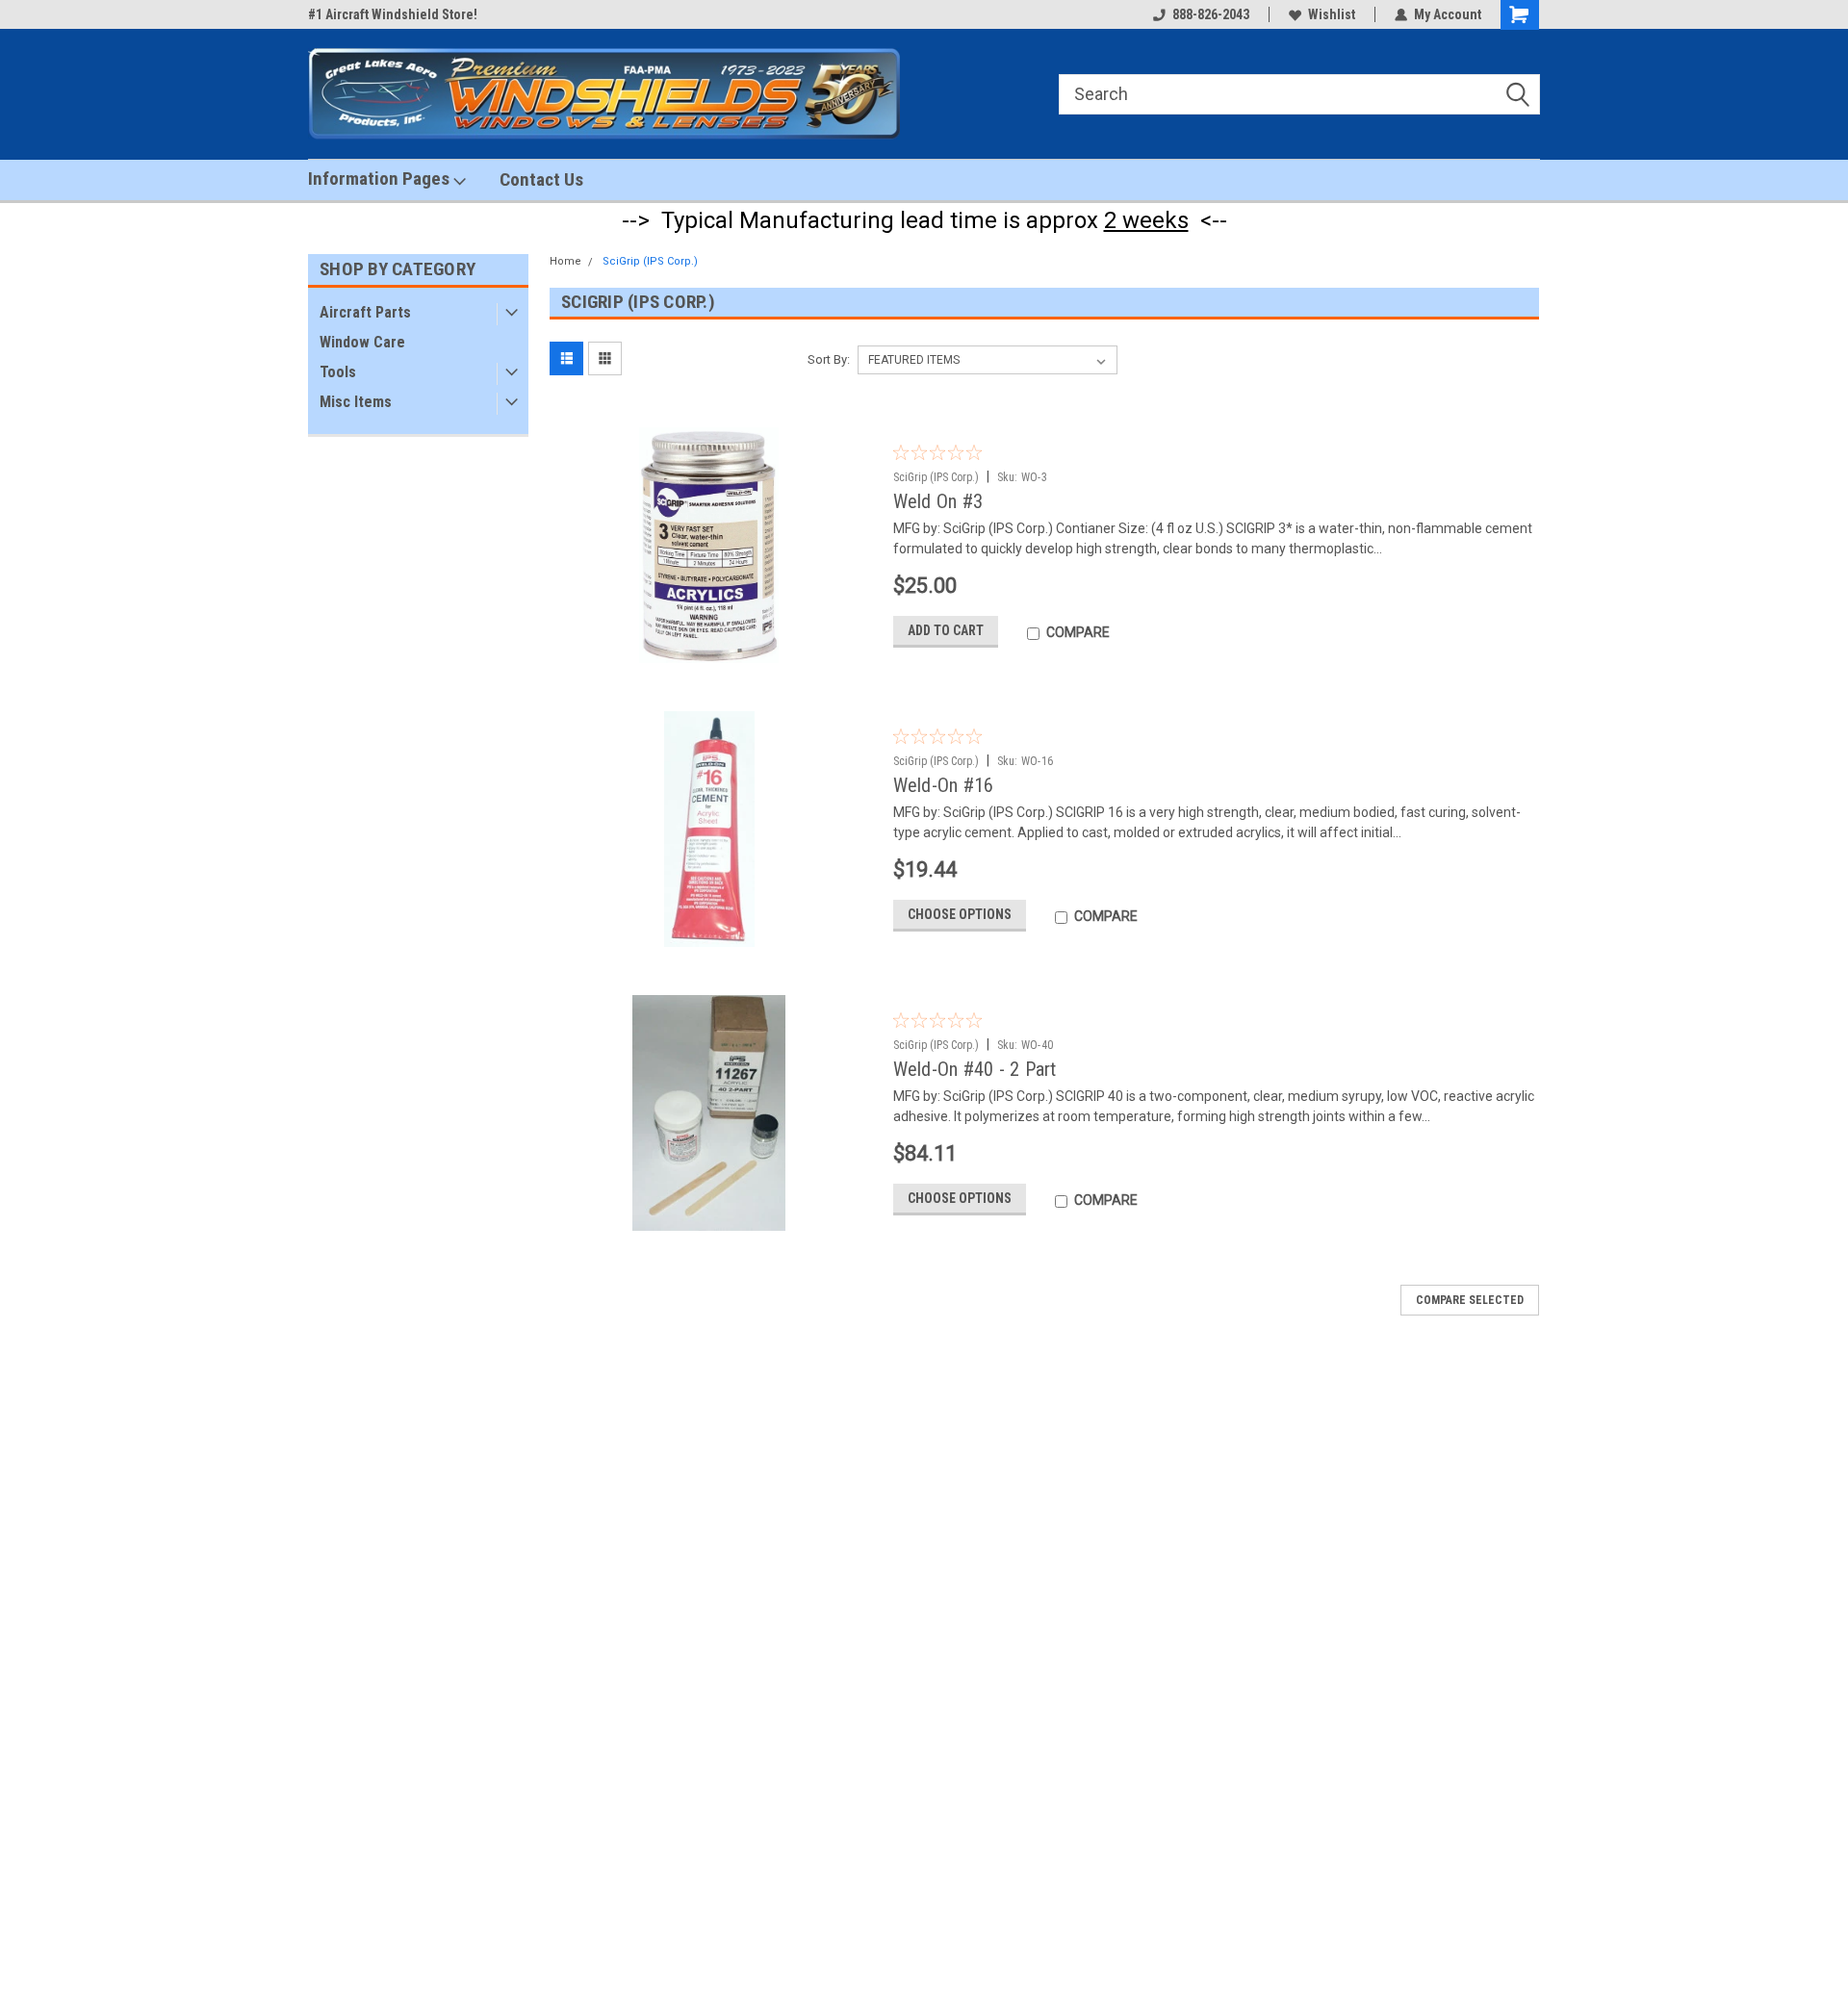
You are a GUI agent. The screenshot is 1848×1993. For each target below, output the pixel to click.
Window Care (362, 342)
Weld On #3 (938, 501)
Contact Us (541, 179)
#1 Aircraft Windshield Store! (393, 14)
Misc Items (356, 402)
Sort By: (829, 359)
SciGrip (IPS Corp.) (650, 261)
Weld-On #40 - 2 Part (975, 1069)
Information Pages (381, 179)
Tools (338, 372)
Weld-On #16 (944, 785)
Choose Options (960, 914)
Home (565, 261)
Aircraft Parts (365, 312)
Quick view (714, 649)
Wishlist (1332, 14)
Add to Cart (946, 630)
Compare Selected (1470, 1300)
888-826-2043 (1211, 14)
